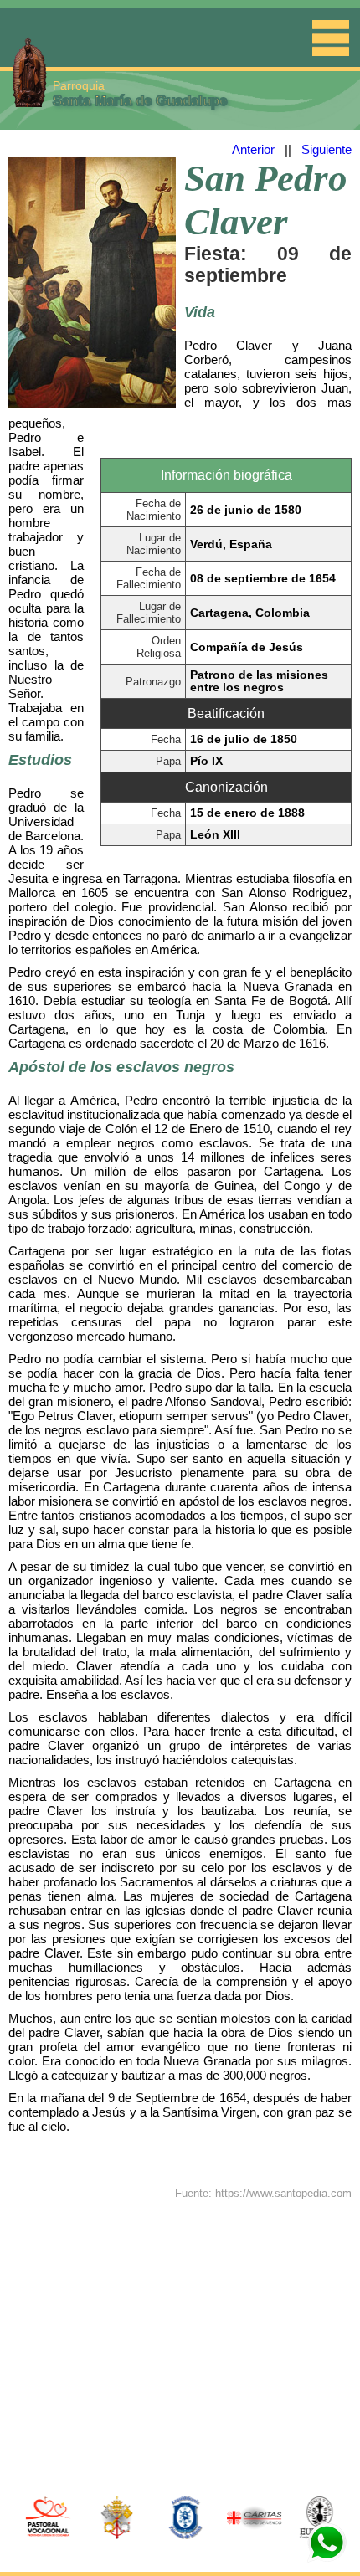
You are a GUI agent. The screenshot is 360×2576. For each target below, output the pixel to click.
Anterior (253, 149)
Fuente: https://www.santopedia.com (263, 2193)
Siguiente (327, 149)
